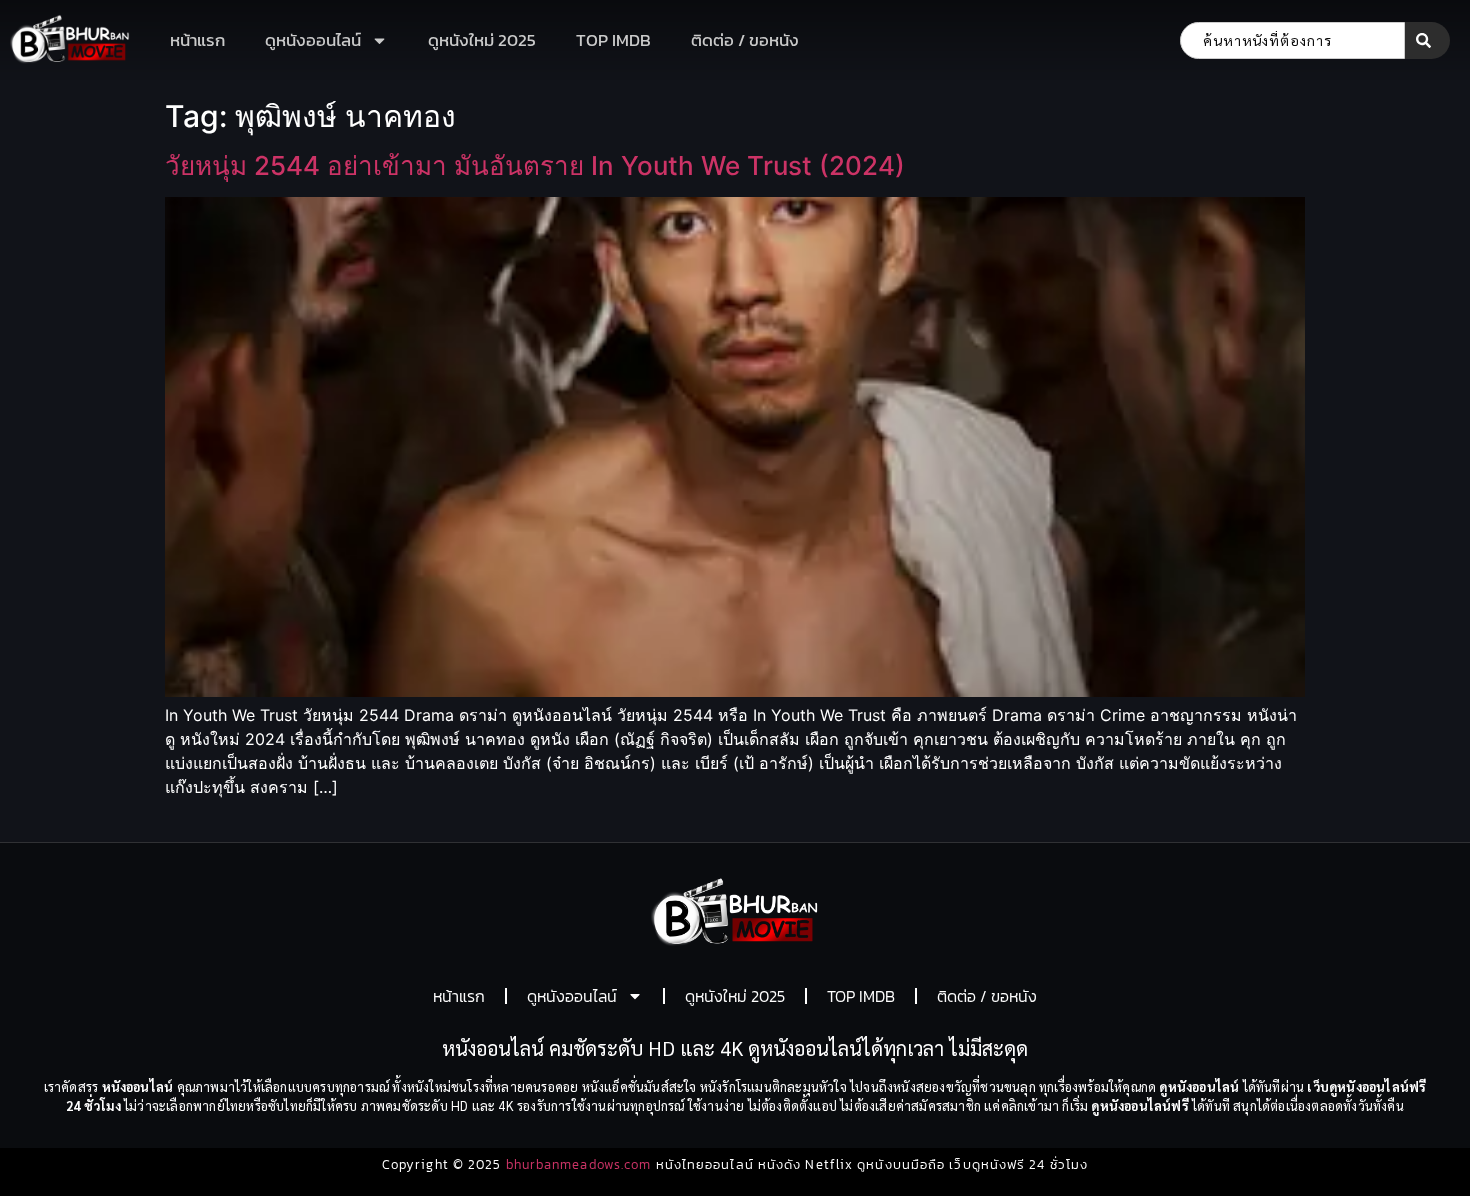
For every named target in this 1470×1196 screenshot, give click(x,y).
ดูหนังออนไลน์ (313, 40)
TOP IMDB (613, 40)
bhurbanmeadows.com (579, 1164)
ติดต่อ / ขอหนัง (745, 40)
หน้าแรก (197, 40)
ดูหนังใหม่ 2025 (482, 40)
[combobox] (1292, 40)
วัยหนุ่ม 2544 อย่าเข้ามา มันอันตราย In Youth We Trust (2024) (535, 165)
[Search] (1427, 40)
